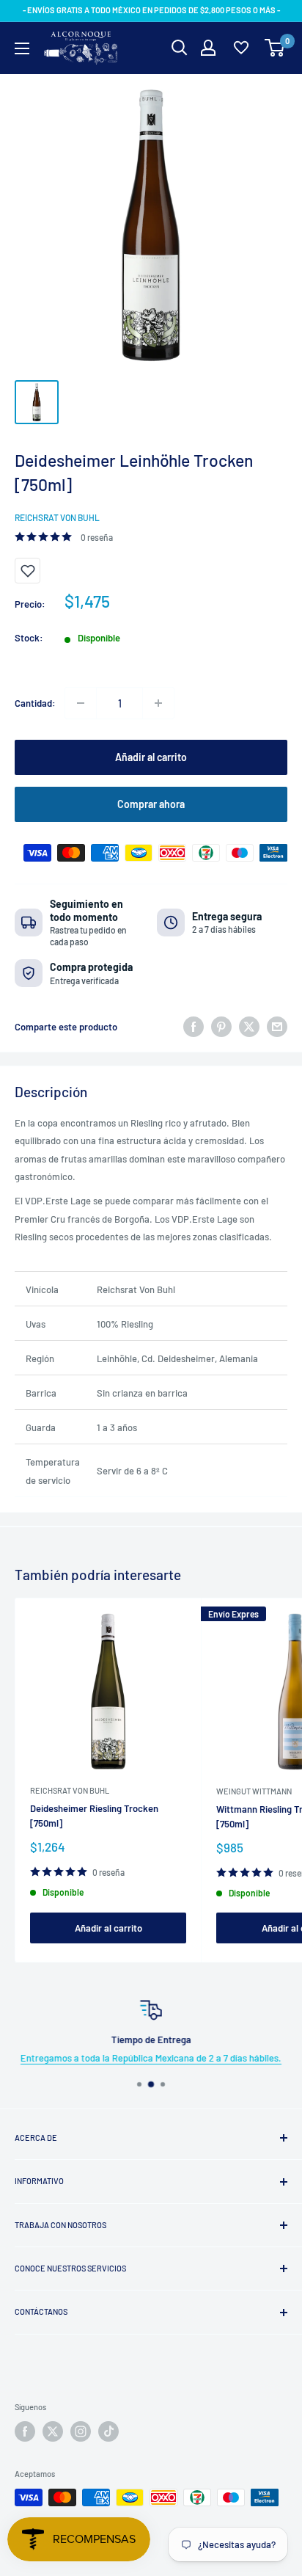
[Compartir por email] (277, 1027)
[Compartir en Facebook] (194, 1027)
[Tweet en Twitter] (249, 1027)
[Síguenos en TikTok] (108, 2431)
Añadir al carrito (151, 757)
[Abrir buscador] (180, 48)
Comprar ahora (151, 804)
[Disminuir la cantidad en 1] (81, 703)
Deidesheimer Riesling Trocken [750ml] (94, 1816)
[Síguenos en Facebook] (25, 2431)
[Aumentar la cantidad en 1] (158, 703)
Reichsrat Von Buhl (57, 517)
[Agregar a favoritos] (27, 571)
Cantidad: (35, 703)
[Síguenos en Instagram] (81, 2431)
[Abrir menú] (22, 48)
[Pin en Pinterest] (221, 1027)
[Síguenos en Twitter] (53, 2431)
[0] (275, 48)
